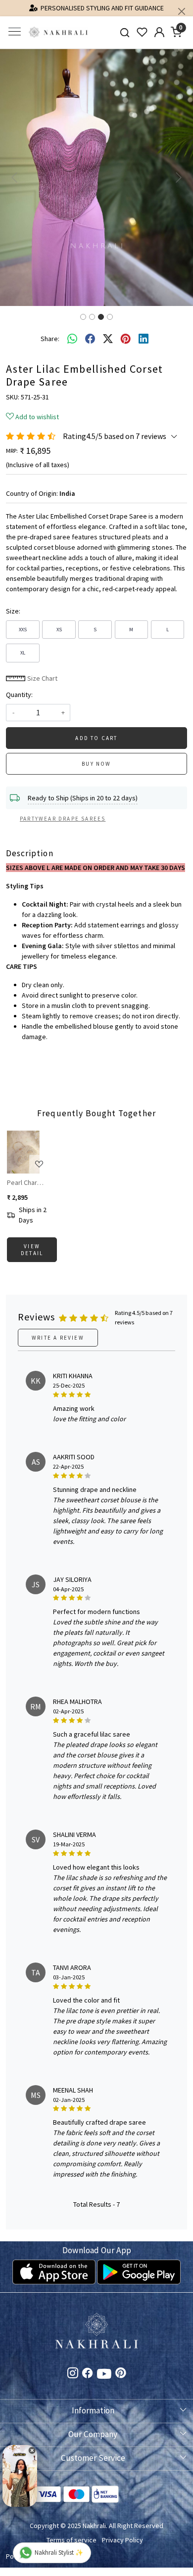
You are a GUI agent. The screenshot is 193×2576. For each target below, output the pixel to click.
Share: (50, 339)
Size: (13, 611)
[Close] (182, 11)
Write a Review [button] (58, 1338)
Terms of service (72, 2540)
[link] (125, 32)
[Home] (58, 32)
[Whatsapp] (72, 339)
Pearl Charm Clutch (27, 1182)
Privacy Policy (122, 2540)
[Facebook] (88, 2374)
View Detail (32, 1250)
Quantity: (19, 695)
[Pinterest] (121, 2374)
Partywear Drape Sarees (63, 819)
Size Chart (42, 678)
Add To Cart (96, 738)
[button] (15, 177)
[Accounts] (159, 32)
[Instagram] (73, 2374)
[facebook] (90, 339)
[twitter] (108, 339)
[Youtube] (104, 2376)
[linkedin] (144, 339)
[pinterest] (126, 339)
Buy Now (96, 764)
